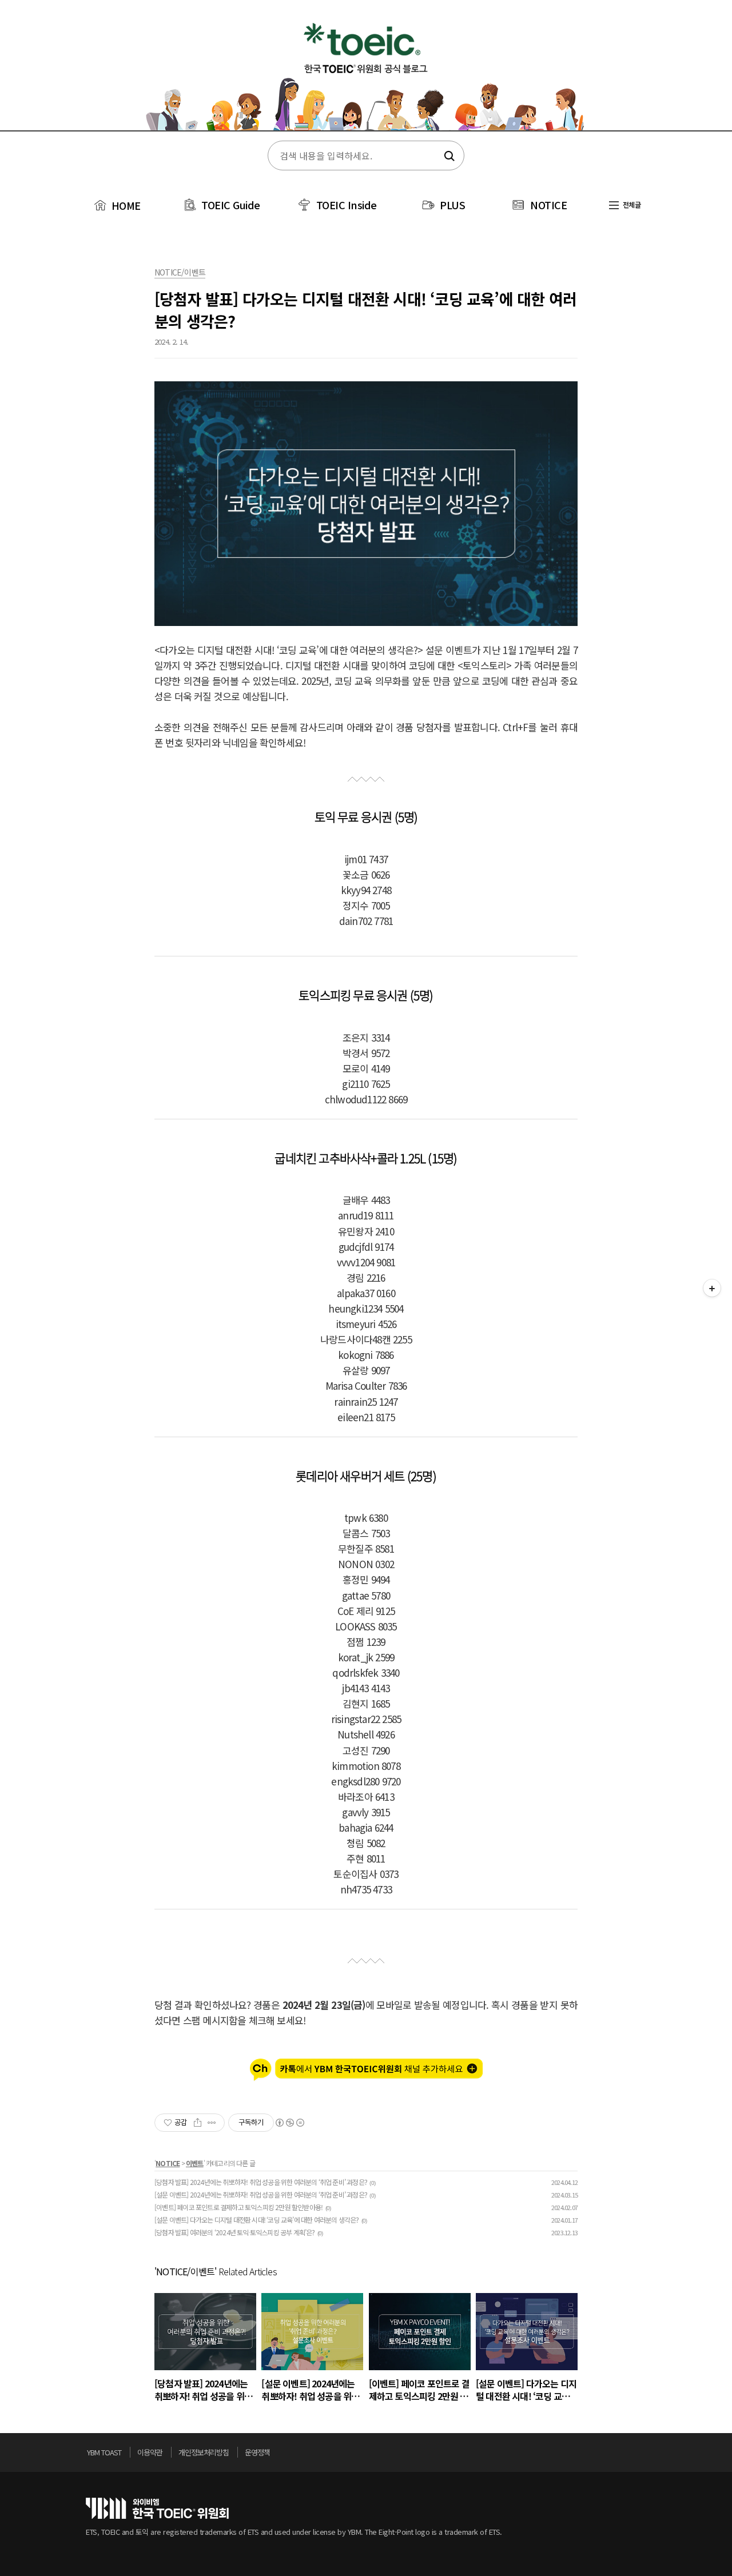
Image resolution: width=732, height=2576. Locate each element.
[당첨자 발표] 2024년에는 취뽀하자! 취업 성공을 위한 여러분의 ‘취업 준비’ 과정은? (261, 2182)
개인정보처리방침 (204, 2452)
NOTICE (548, 205)
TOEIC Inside (347, 205)
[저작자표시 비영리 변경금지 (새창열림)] (289, 2123)
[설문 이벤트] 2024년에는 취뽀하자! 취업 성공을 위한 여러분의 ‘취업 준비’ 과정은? (261, 2194)
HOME (125, 205)
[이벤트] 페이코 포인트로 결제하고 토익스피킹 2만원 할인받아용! (238, 2207)
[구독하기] (712, 1288)
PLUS (452, 205)
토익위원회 (157, 2508)
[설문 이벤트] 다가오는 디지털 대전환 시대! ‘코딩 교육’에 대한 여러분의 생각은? (256, 2220)
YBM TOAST (104, 2452)
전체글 (631, 204)
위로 (643, 2455)
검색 (448, 156)
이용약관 (150, 2452)
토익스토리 (366, 73)
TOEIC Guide (231, 205)
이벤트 (195, 2163)
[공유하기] (198, 2123)
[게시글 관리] (212, 2123)
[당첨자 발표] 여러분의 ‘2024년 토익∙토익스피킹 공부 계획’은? (235, 2232)
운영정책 (257, 2452)
